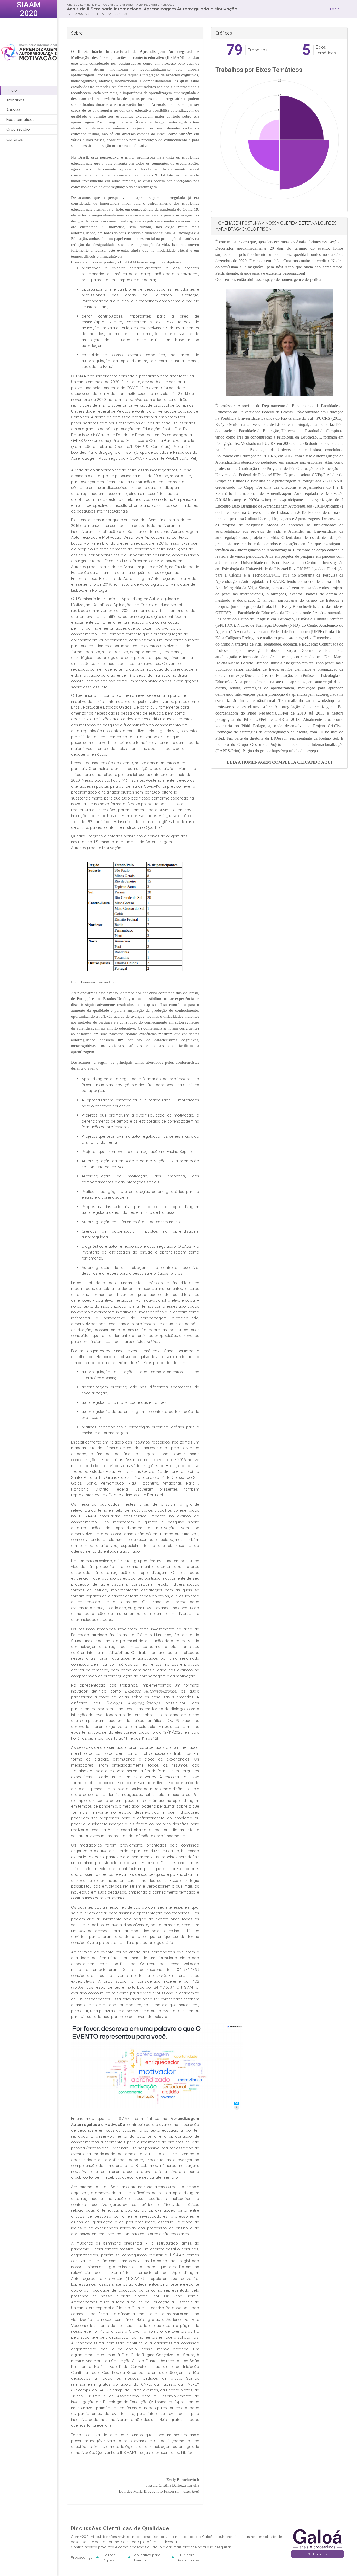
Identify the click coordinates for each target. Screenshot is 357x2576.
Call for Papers (109, 2557)
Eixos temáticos (20, 120)
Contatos (15, 139)
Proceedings (82, 2557)
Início (12, 90)
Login (335, 9)
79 (234, 50)
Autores (13, 110)
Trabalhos (15, 100)
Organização (18, 130)
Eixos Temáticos (326, 50)
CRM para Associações (188, 2557)
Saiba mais (318, 2554)
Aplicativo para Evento (147, 2557)
